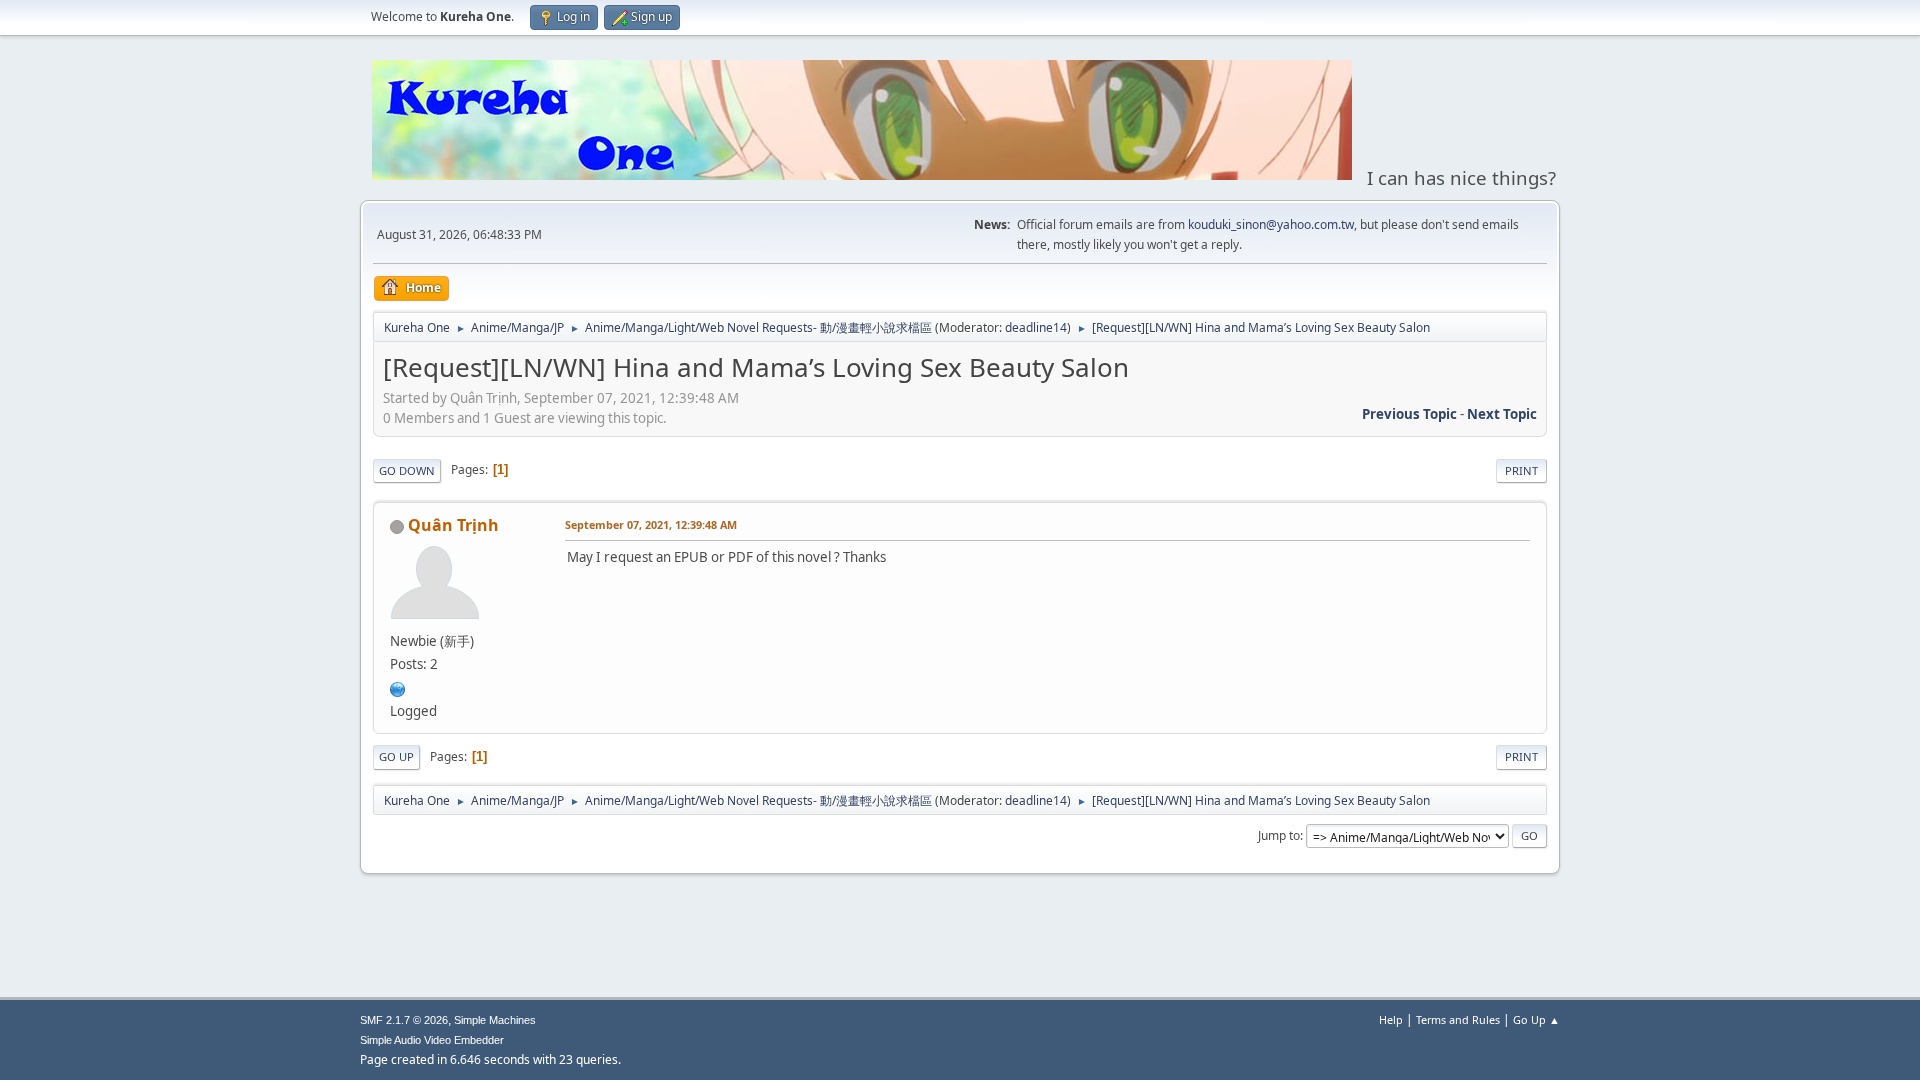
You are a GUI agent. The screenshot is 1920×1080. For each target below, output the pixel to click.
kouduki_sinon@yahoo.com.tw (1271, 224)
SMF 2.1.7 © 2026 (404, 1020)
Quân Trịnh (453, 525)
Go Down (407, 470)
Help (1391, 1019)
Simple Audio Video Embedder (432, 1040)
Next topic (1502, 414)
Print (1521, 470)
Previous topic (1409, 414)
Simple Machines (495, 1020)
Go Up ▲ (1536, 1019)
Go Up (396, 756)
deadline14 (1036, 327)
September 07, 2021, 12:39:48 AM (651, 524)
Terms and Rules (1458, 1019)
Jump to (1279, 835)
